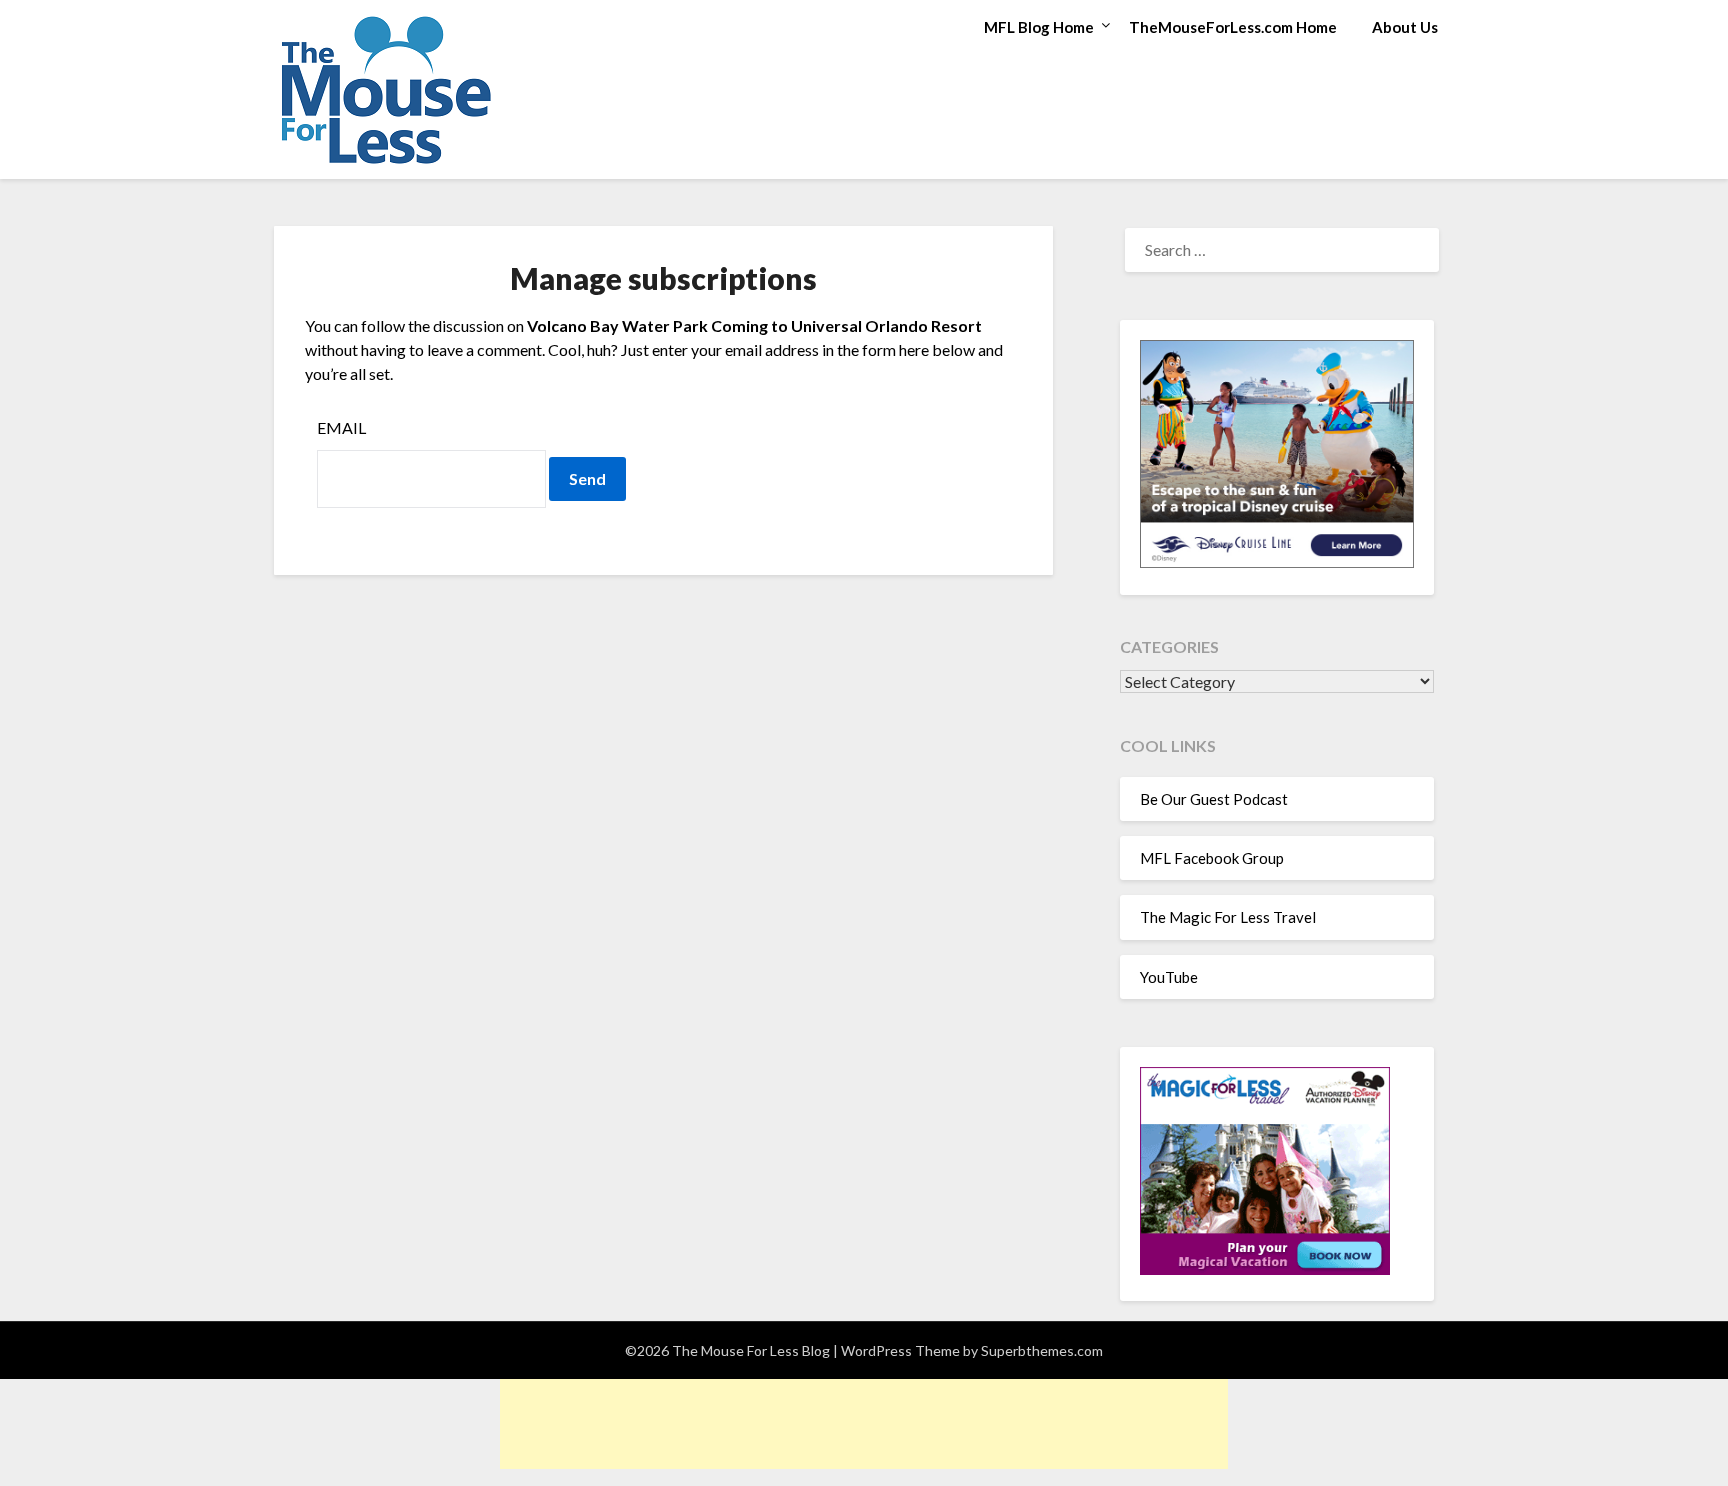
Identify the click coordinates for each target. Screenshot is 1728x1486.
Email (341, 427)
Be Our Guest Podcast (1214, 799)
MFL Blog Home (1039, 27)
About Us (1405, 27)
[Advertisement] (864, 1424)
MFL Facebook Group (1212, 858)
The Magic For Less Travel (1228, 917)
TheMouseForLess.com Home (1233, 27)
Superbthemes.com (1042, 1350)
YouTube (1169, 977)
